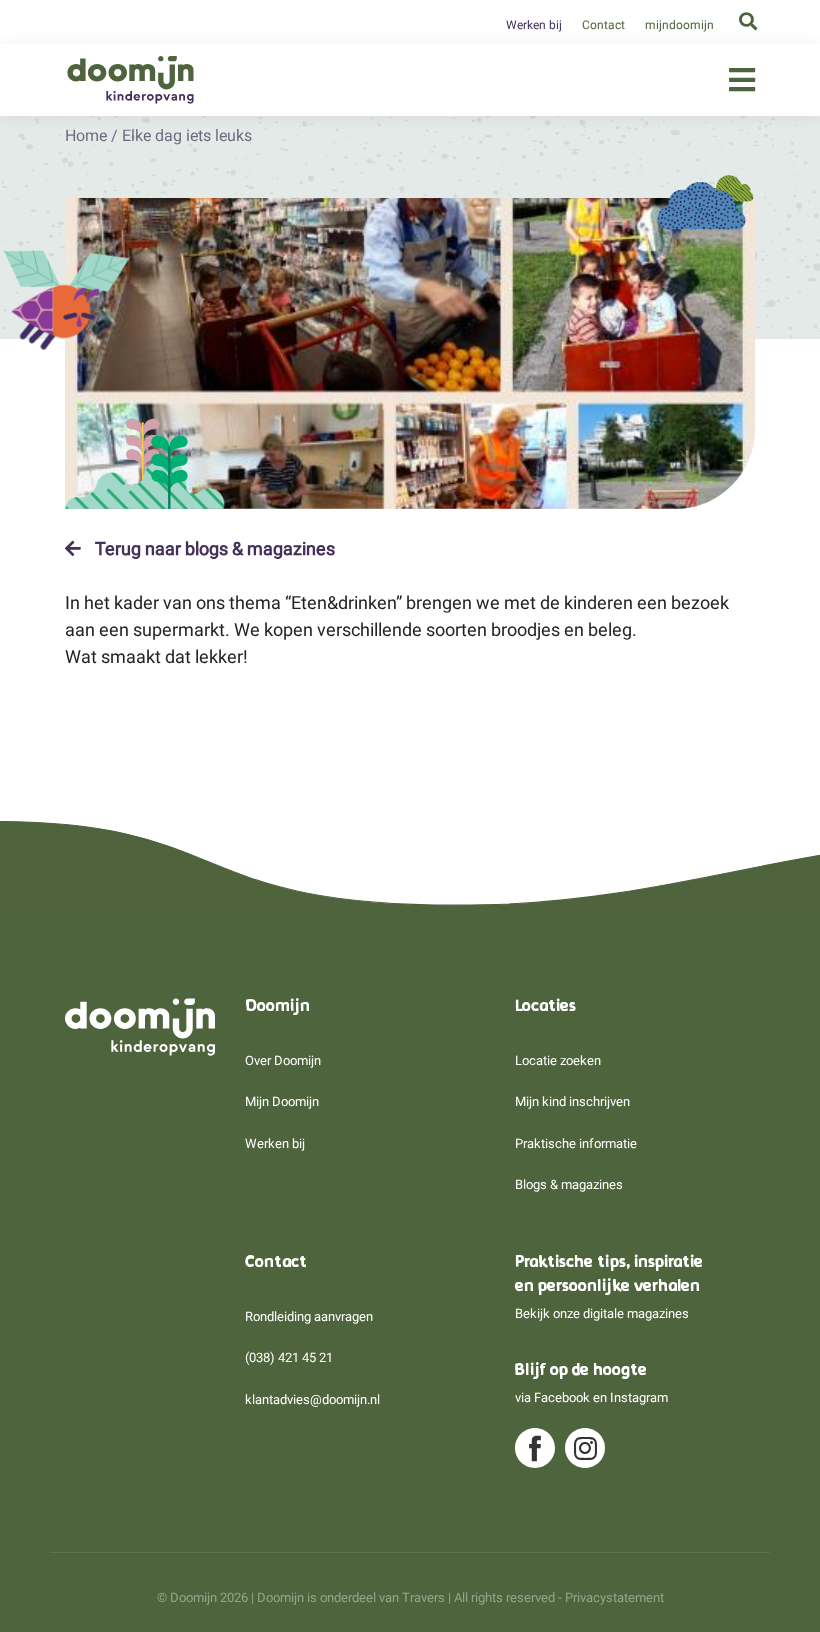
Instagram (639, 1397)
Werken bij (534, 25)
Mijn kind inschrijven (572, 1101)
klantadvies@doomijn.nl (312, 1399)
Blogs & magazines (569, 1184)
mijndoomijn (679, 25)
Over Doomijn (283, 1060)
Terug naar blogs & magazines (213, 549)
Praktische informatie (576, 1143)
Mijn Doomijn (282, 1101)
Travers (423, 1597)
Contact (603, 25)
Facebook (562, 1397)
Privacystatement (614, 1597)
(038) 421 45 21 (289, 1357)
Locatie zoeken (558, 1060)
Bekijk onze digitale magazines (602, 1313)
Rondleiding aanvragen (309, 1316)
